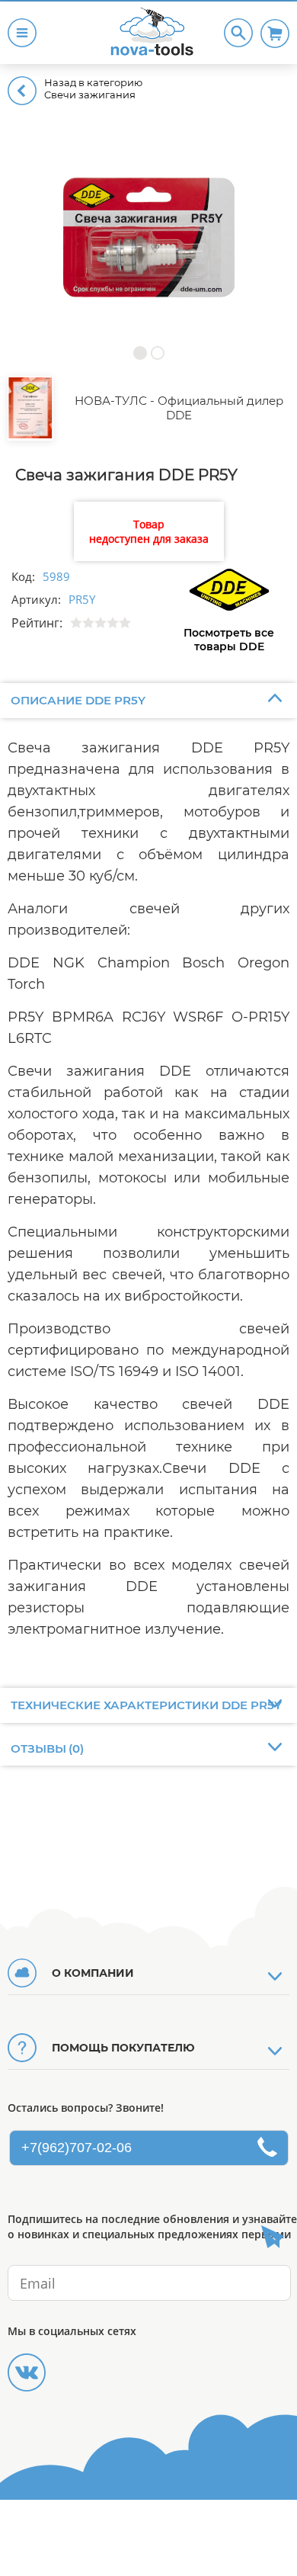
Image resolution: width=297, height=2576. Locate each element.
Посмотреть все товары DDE (229, 640)
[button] (140, 353)
